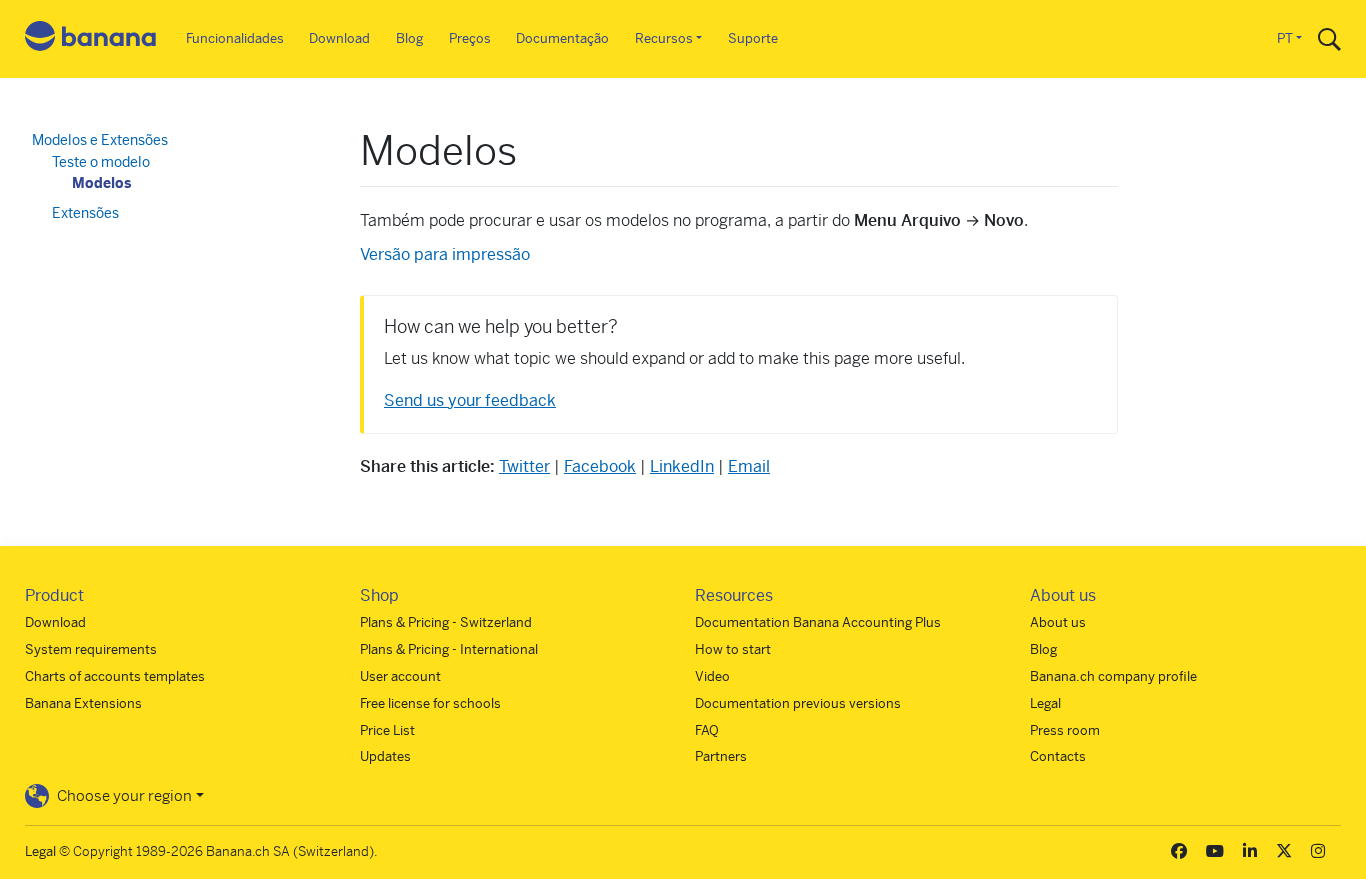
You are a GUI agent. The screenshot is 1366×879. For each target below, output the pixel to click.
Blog (409, 38)
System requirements (91, 649)
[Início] (91, 39)
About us (1058, 622)
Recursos (664, 38)
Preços (470, 38)
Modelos (101, 183)
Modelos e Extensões (100, 140)
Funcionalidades (235, 38)
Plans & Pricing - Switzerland (446, 622)
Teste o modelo (101, 162)
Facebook (600, 466)
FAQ (707, 730)
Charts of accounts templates (115, 676)
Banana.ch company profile (1113, 676)
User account (400, 676)
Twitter (524, 466)
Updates (385, 756)
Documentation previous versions (798, 703)
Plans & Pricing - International (449, 649)
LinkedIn (682, 466)
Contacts (1058, 756)
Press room (1065, 730)
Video (712, 676)
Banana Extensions (83, 703)
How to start (733, 649)
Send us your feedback (470, 400)
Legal (1045, 703)
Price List (387, 730)
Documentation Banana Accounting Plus (818, 622)
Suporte (753, 38)
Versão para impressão (445, 254)
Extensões (85, 213)
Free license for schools (430, 703)
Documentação (562, 38)
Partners (721, 756)
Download (339, 38)
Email (749, 466)
